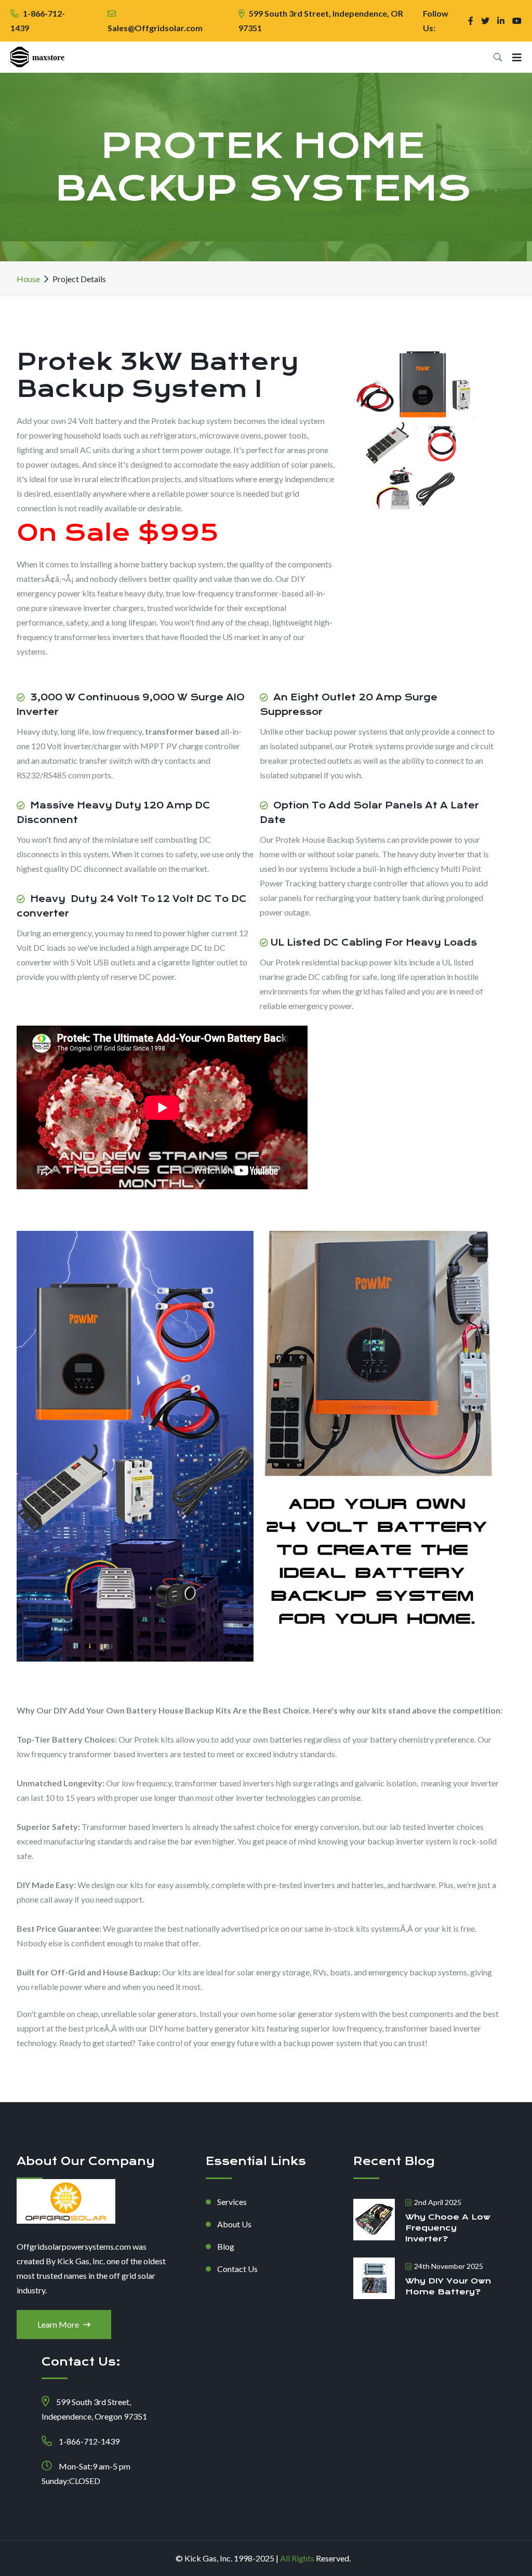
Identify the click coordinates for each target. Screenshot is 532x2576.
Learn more (59, 2324)
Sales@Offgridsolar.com (155, 28)
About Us (234, 2224)
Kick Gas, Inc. (208, 2558)
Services (232, 2202)
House (28, 279)
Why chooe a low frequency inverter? (448, 2228)
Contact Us (237, 2269)
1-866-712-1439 (89, 2441)
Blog (226, 2246)
